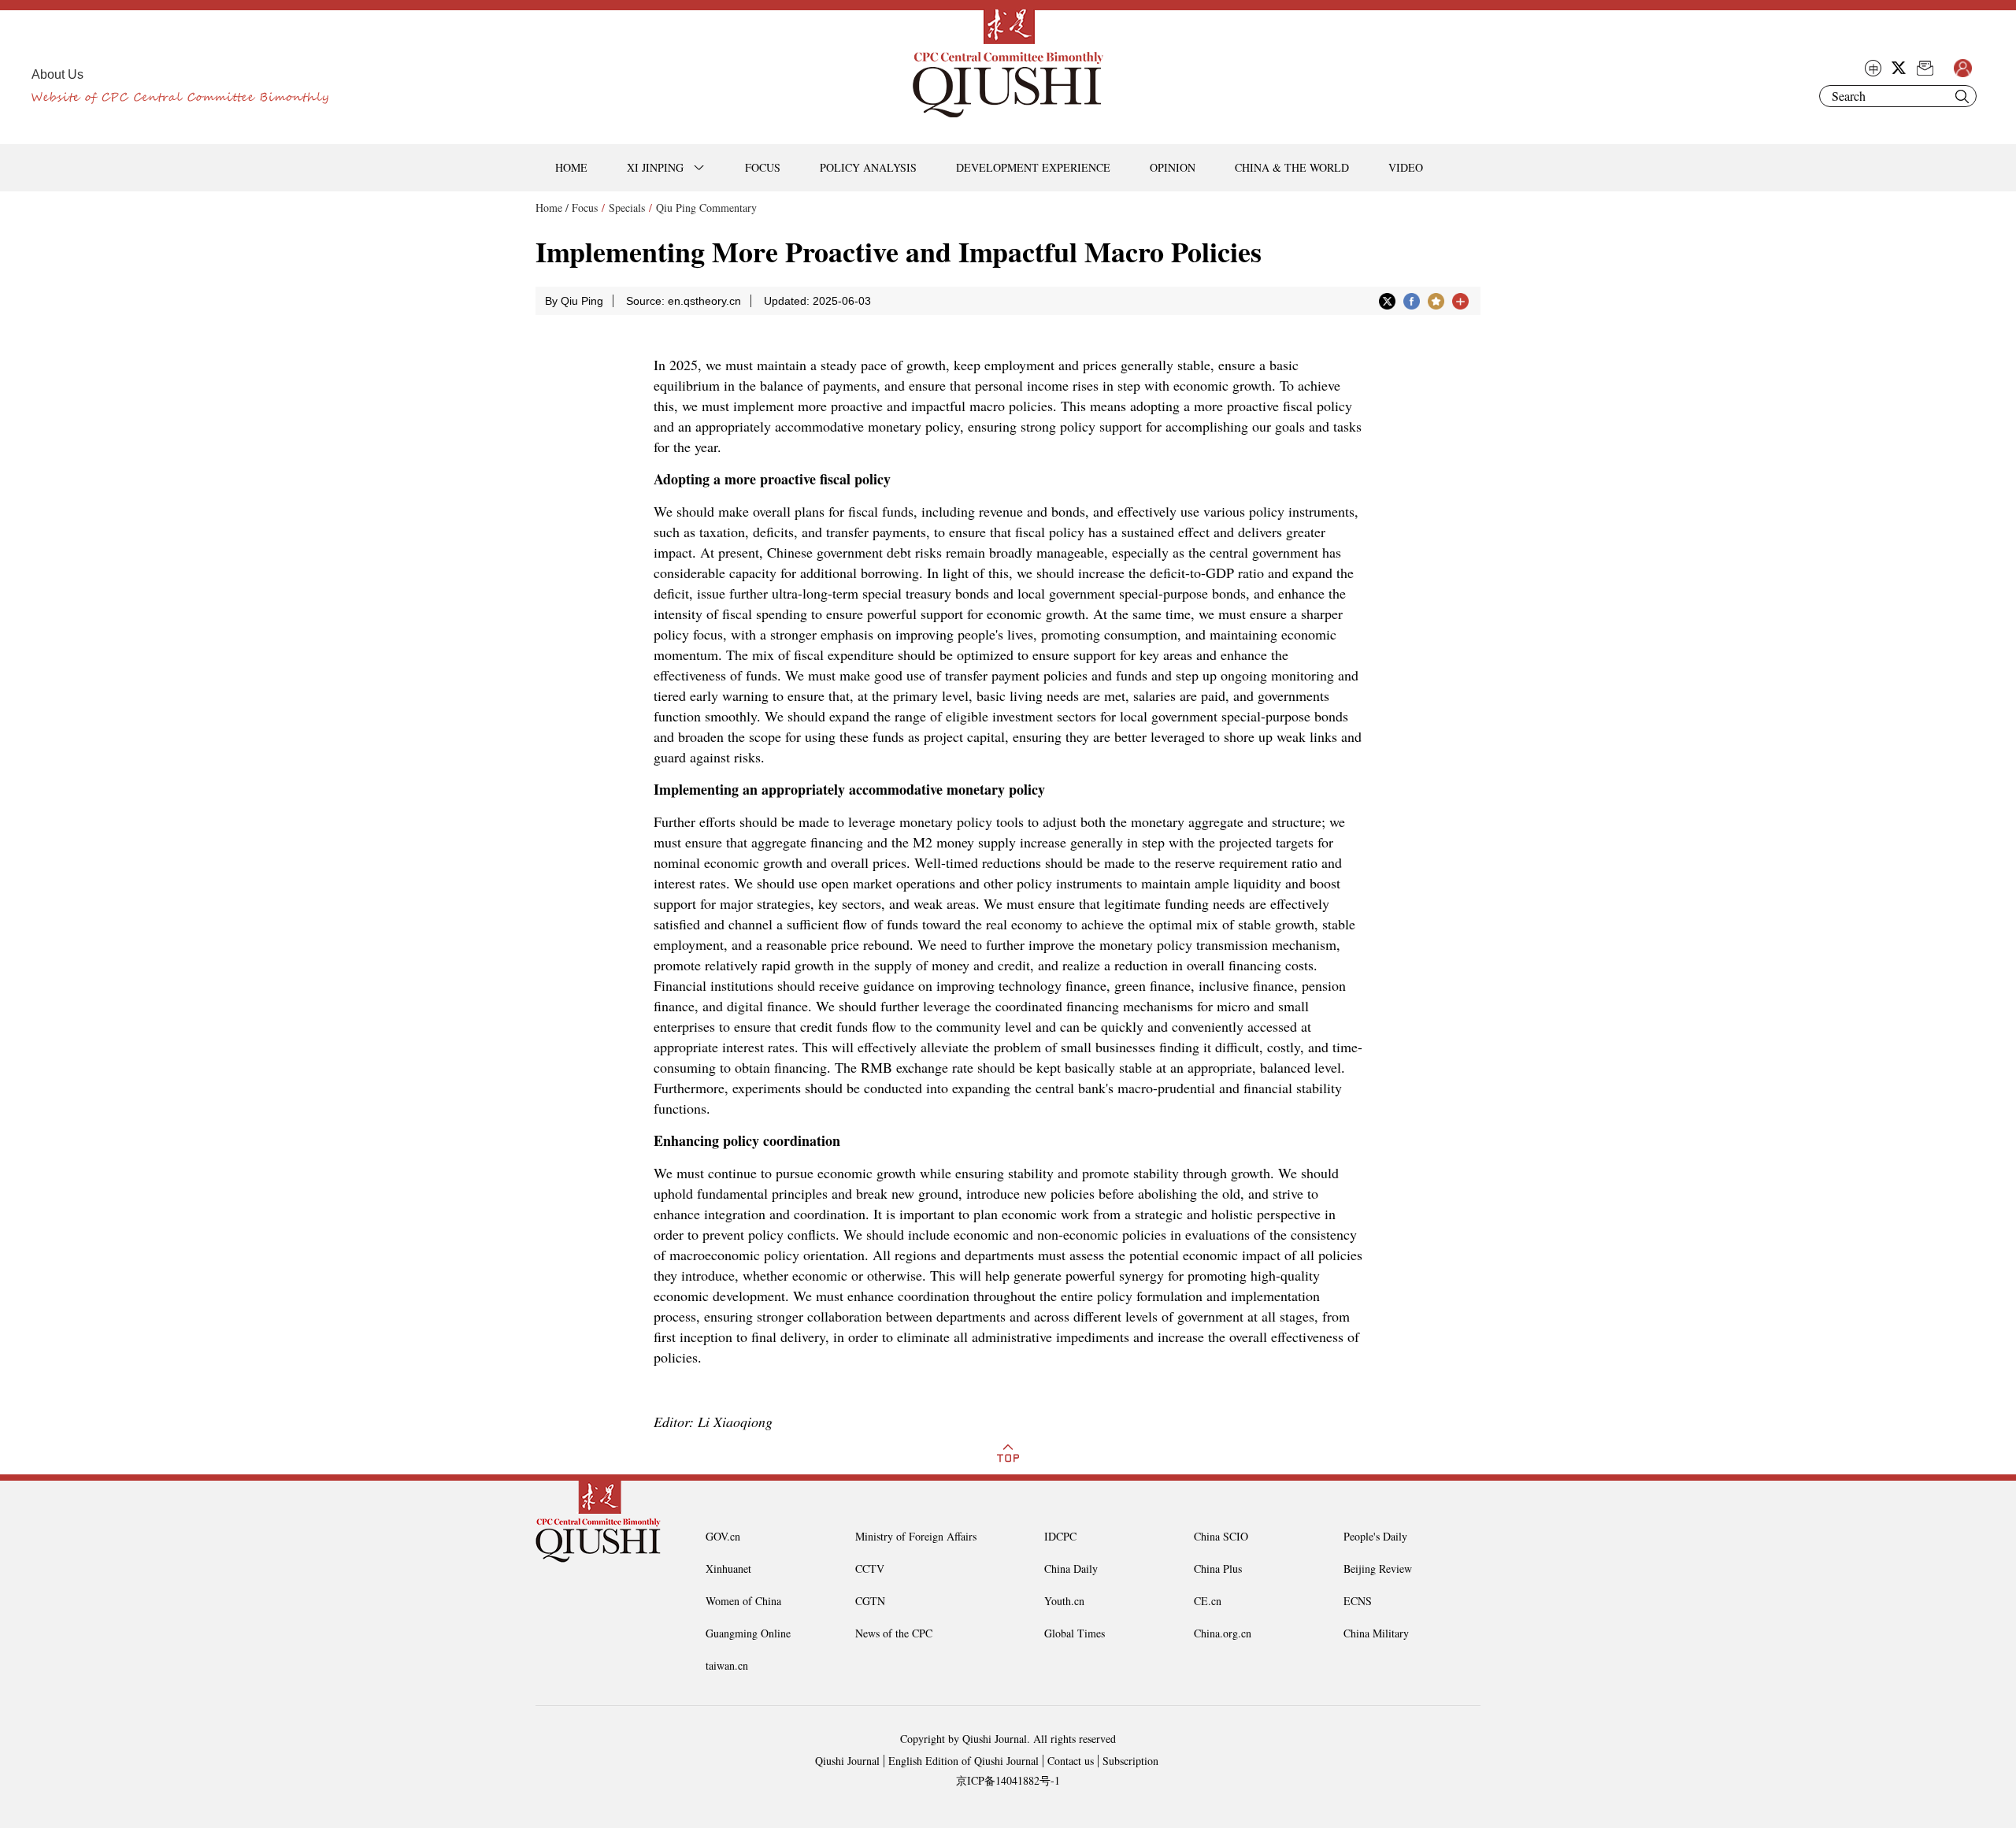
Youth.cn (1064, 1601)
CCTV (870, 1568)
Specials (627, 208)
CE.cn (1208, 1601)
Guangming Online (748, 1633)
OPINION (1173, 167)
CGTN (870, 1601)
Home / (552, 208)
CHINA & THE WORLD (1292, 167)
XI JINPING (655, 167)
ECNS (1358, 1601)
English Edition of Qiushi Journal (964, 1761)
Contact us (1071, 1761)
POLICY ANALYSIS (868, 167)
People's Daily (1375, 1536)
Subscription (1130, 1761)
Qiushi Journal (847, 1761)
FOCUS (763, 167)
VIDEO (1406, 167)
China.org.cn (1223, 1633)
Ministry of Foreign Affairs (916, 1536)
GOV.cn (723, 1536)
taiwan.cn (727, 1665)
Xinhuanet (728, 1568)
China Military (1376, 1633)
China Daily (1071, 1568)
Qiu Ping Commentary (706, 208)
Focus (585, 208)
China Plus (1218, 1568)
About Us (57, 74)
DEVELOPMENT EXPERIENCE (1033, 167)
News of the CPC (894, 1633)
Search (1962, 96)
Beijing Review (1378, 1568)
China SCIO (1221, 1536)
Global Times (1075, 1633)
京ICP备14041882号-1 (1008, 1780)
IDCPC (1060, 1536)
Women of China (743, 1601)
